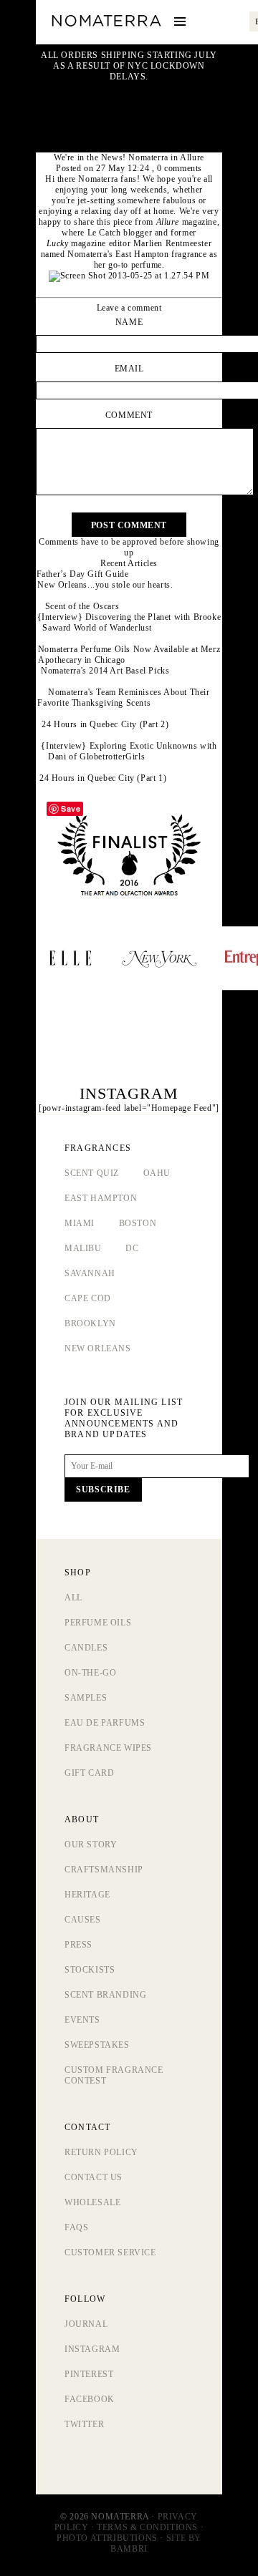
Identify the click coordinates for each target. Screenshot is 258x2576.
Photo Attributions (107, 2538)
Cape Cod (88, 1298)
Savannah (90, 1273)
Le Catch (104, 233)
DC (132, 1248)
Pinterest (89, 2374)
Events (82, 2020)
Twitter (84, 2424)
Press (78, 1945)
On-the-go (90, 1673)
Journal (86, 2324)
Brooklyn (90, 1323)
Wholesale (92, 2202)
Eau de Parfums (105, 1723)
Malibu (83, 1248)
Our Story (91, 1844)
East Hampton (101, 1198)
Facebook (90, 2399)
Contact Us (94, 2177)
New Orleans (98, 1348)
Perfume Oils (98, 1623)
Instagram (92, 2349)
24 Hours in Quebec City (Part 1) (103, 778)
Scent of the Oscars (82, 606)
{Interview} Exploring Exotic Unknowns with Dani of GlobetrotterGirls (129, 751)
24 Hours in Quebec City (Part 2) (105, 724)
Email (129, 369)
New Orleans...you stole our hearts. (105, 585)
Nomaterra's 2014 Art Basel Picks (105, 671)
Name (129, 322)
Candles (86, 1648)
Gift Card (89, 1773)
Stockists (90, 1970)
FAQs (76, 2227)
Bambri (129, 2549)
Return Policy (101, 2152)
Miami (80, 1223)
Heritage (87, 1895)
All (73, 1598)
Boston (138, 1223)
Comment (129, 415)
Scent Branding (105, 1995)
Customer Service (110, 2252)
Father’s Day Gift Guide (83, 574)
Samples (86, 1698)
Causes (83, 1920)
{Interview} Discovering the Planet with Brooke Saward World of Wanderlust (129, 622)
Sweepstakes (97, 2045)
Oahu (157, 1173)
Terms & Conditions (147, 2527)
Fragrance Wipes (108, 1748)
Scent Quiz (92, 1173)
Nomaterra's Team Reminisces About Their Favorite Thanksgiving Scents (123, 698)
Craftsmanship (104, 1870)
